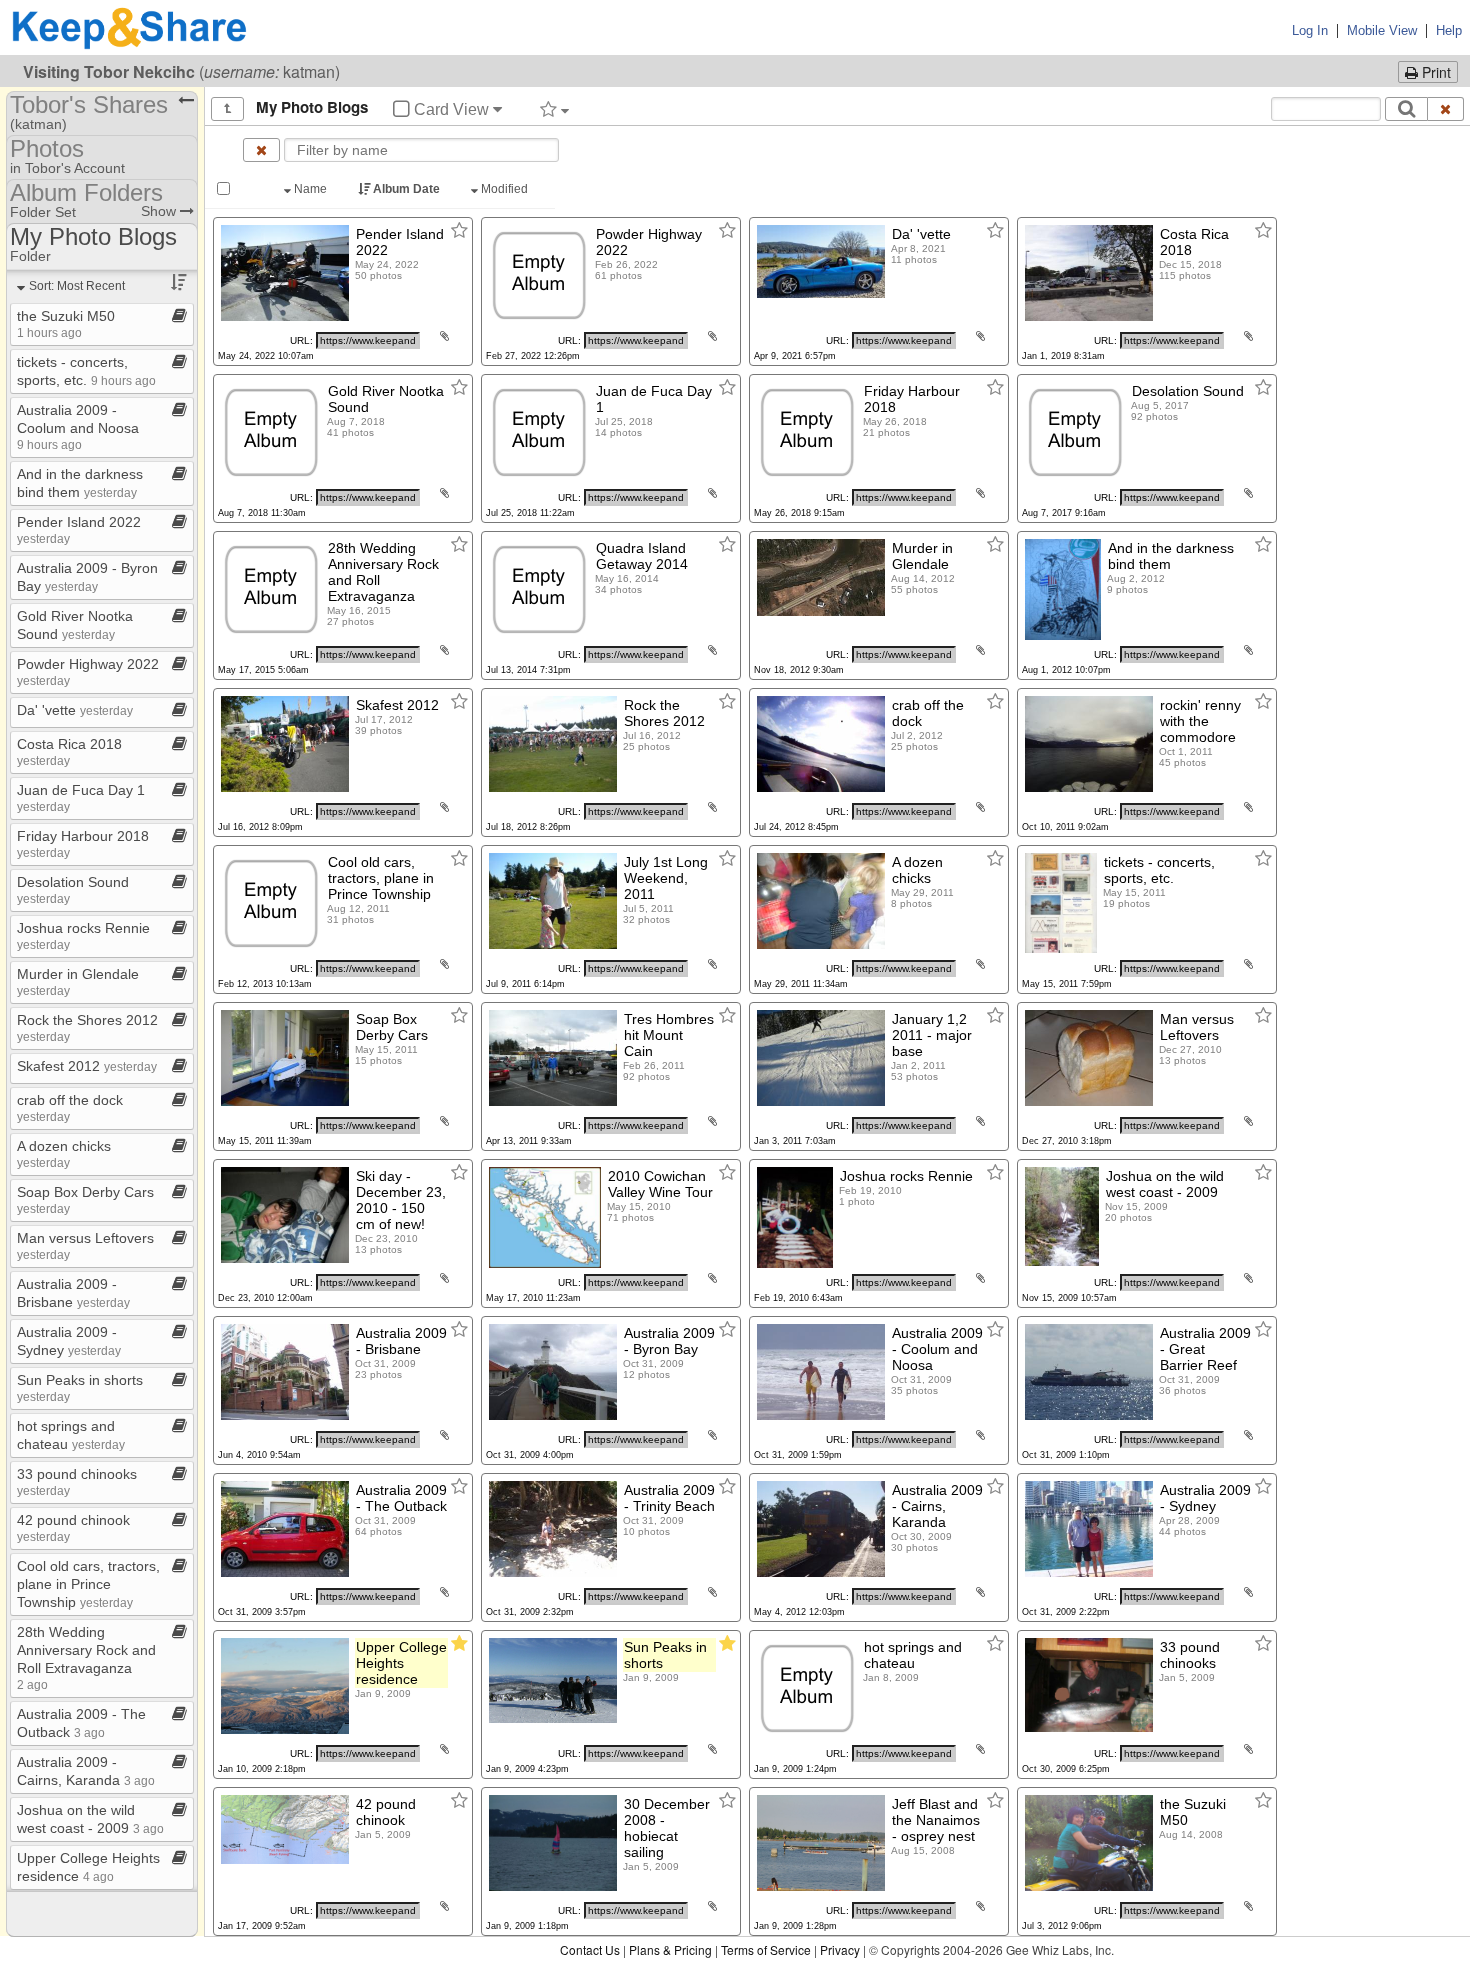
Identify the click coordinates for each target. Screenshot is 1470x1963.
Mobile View (1382, 30)
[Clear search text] (1446, 109)
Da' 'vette (75, 710)
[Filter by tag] (554, 109)
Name (310, 189)
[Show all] (227, 109)
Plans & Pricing (670, 1949)
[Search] (1406, 109)
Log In (1310, 30)
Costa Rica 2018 (69, 751)
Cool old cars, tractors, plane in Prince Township (88, 1584)
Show (160, 211)
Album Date (406, 189)
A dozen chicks (64, 1153)
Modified (504, 189)
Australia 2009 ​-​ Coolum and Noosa (78, 426)
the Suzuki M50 (66, 323)
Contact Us (590, 1949)
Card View (451, 109)
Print (1434, 72)
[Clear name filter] (261, 150)
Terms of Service (766, 1949)
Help (1449, 30)
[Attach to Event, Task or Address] (444, 336)
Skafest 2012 (87, 1066)
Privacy (840, 1949)
